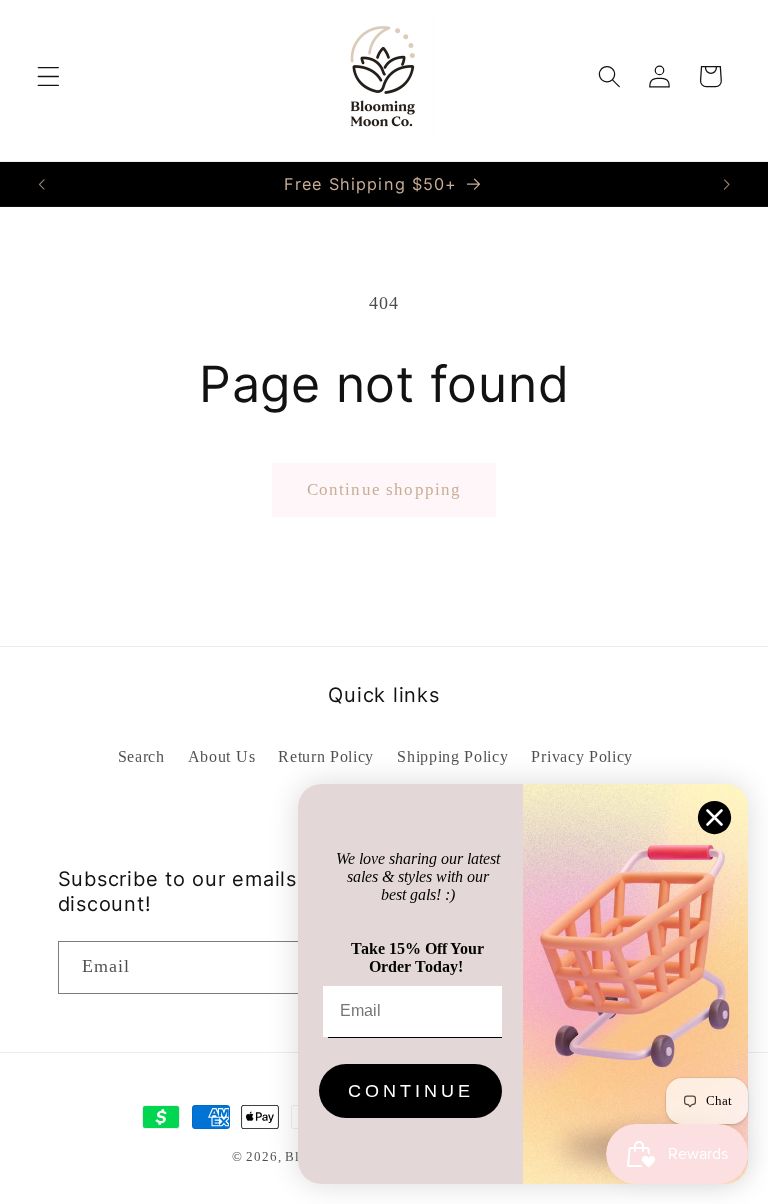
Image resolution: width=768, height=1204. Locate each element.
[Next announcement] (726, 184)
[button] (48, 76)
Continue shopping (384, 489)
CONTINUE (411, 1091)
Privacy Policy (582, 756)
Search (141, 756)
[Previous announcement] (42, 184)
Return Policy (326, 756)
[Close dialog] (714, 817)
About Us (222, 756)
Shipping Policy (452, 756)
